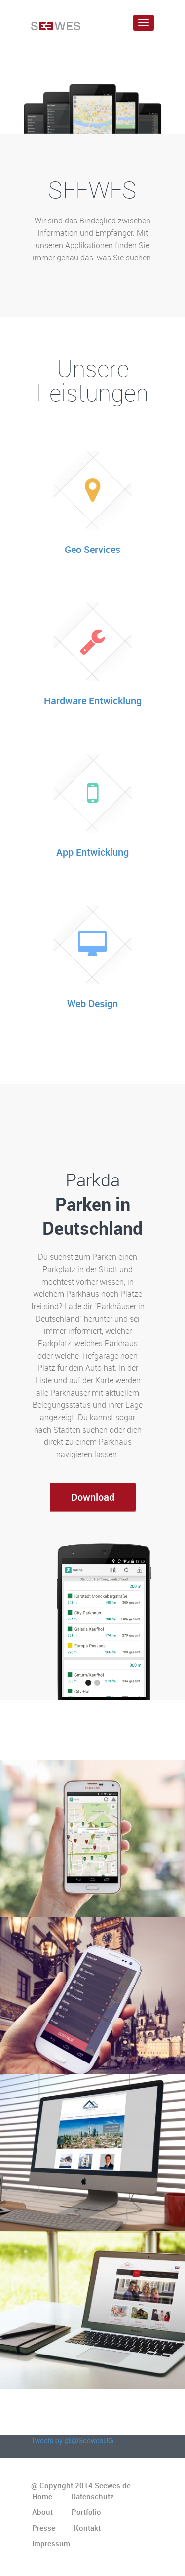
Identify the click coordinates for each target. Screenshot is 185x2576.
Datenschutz (92, 2496)
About (42, 2512)
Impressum (51, 2543)
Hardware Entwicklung (93, 701)
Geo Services (92, 549)
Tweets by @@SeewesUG (72, 2440)
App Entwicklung (92, 852)
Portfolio (86, 2512)
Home (42, 2496)
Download (93, 1497)
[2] (97, 1683)
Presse (44, 2528)
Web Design (92, 1004)
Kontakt (87, 2528)
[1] (88, 1683)
